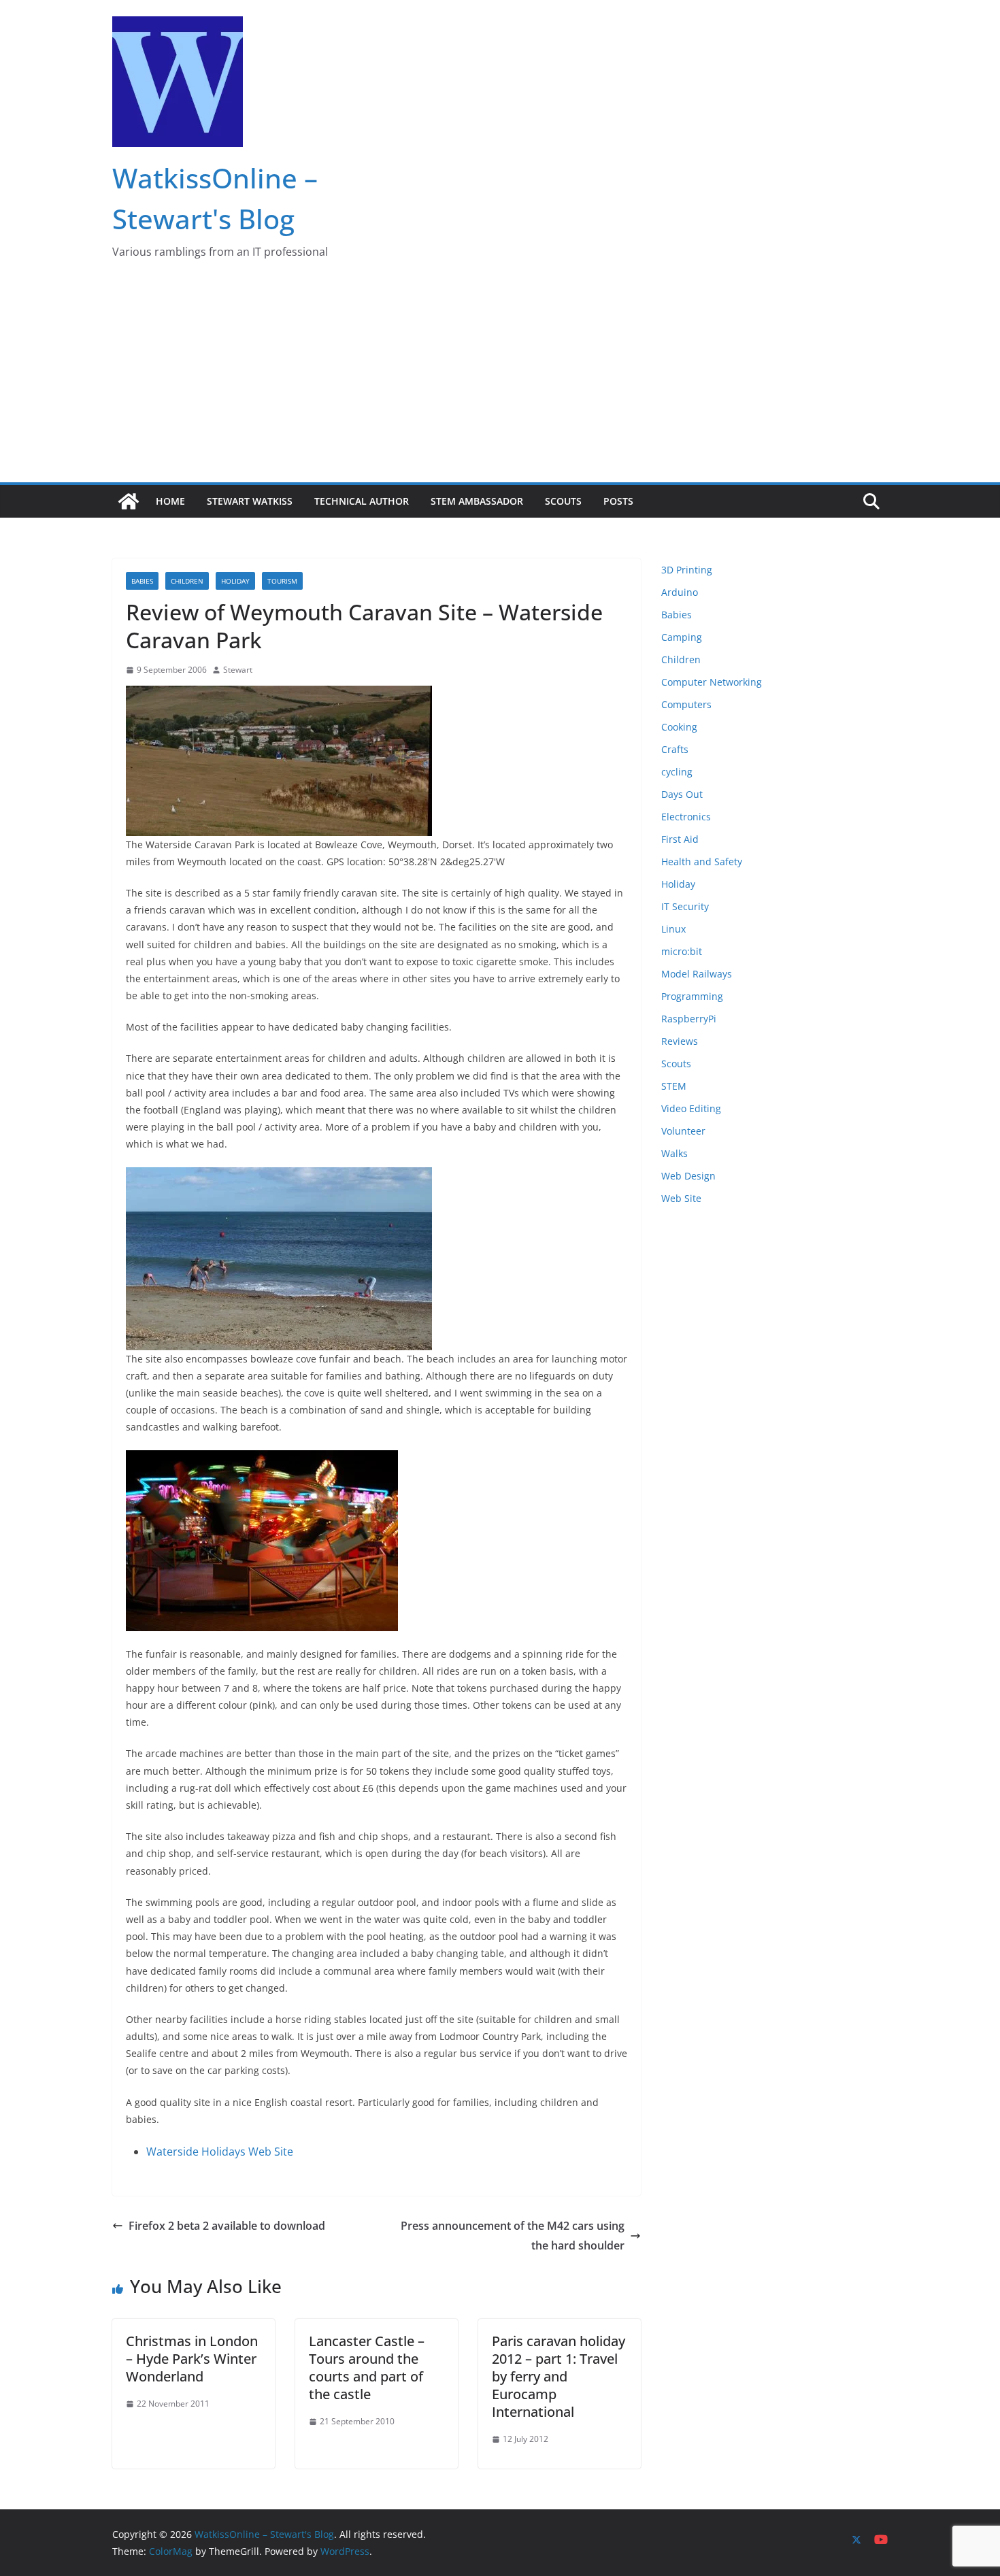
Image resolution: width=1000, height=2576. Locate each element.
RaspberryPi (689, 1019)
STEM (674, 1086)
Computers (686, 704)
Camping (682, 637)
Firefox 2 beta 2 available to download (227, 2226)
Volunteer (683, 1131)
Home (170, 501)
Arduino (680, 592)
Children (187, 581)
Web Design (688, 1176)
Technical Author (362, 501)
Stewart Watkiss (250, 501)
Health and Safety (702, 862)
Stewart (238, 670)
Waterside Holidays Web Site (220, 2152)
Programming (692, 996)
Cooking (679, 727)
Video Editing (691, 1108)
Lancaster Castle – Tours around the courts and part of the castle (367, 2368)
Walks (674, 1153)
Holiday (235, 581)
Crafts (675, 749)
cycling (677, 772)
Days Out (682, 794)
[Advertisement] (500, 380)
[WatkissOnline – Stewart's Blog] (129, 501)
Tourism (282, 581)
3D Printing (687, 570)
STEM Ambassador (477, 501)
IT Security (685, 906)
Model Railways (697, 974)
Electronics (686, 817)
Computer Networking (712, 682)
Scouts (563, 501)
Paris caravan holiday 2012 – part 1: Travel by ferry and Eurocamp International (559, 2376)
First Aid (680, 839)
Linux (673, 929)
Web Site (681, 1198)
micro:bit (682, 951)
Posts (618, 501)
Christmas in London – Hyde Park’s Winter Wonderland (192, 2359)
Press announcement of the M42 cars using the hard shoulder (513, 2236)
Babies (142, 581)
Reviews (680, 1041)
